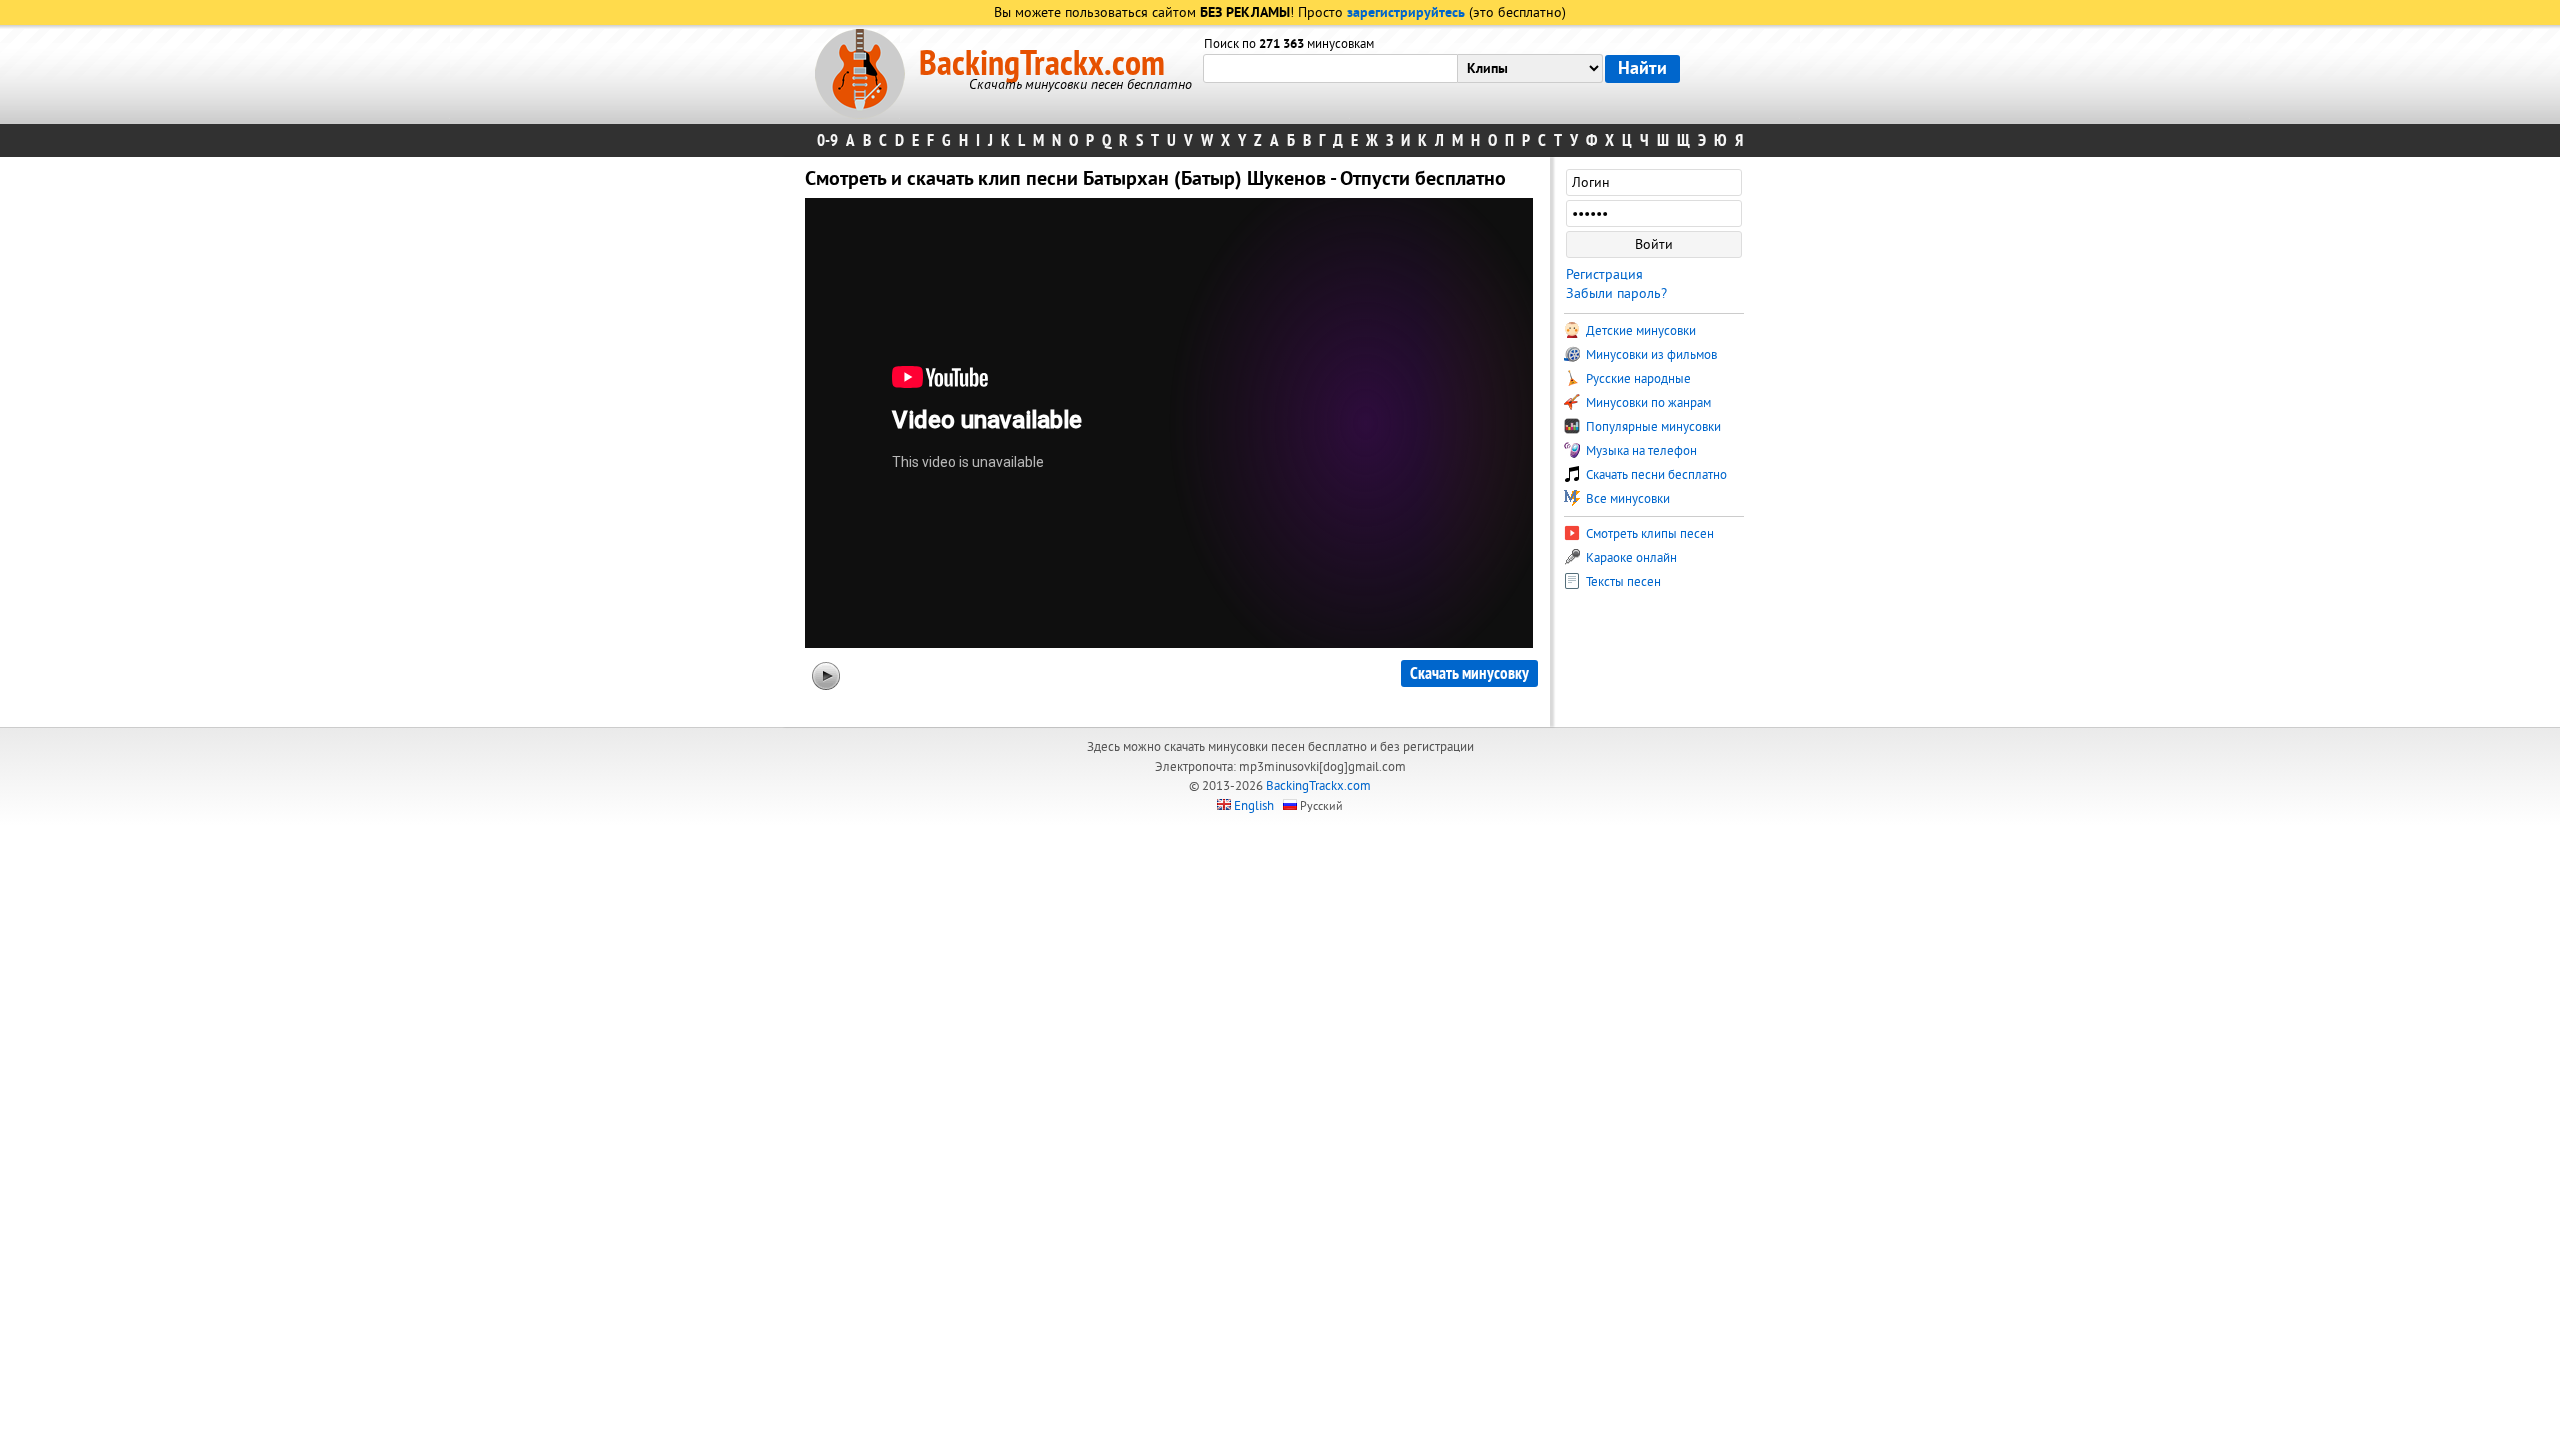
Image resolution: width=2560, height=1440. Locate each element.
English (1254, 806)
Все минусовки (1626, 499)
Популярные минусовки (1652, 427)
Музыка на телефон (1640, 451)
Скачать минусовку (1469, 673)
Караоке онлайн (1630, 558)
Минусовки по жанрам (1647, 403)
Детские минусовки (1639, 331)
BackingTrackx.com (1042, 64)
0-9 (827, 140)
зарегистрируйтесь (1406, 13)
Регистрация (1604, 274)
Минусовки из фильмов (1650, 355)
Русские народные (1637, 379)
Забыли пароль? (1616, 293)
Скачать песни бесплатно (1655, 475)
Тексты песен (1622, 582)
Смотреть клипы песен (1648, 534)
